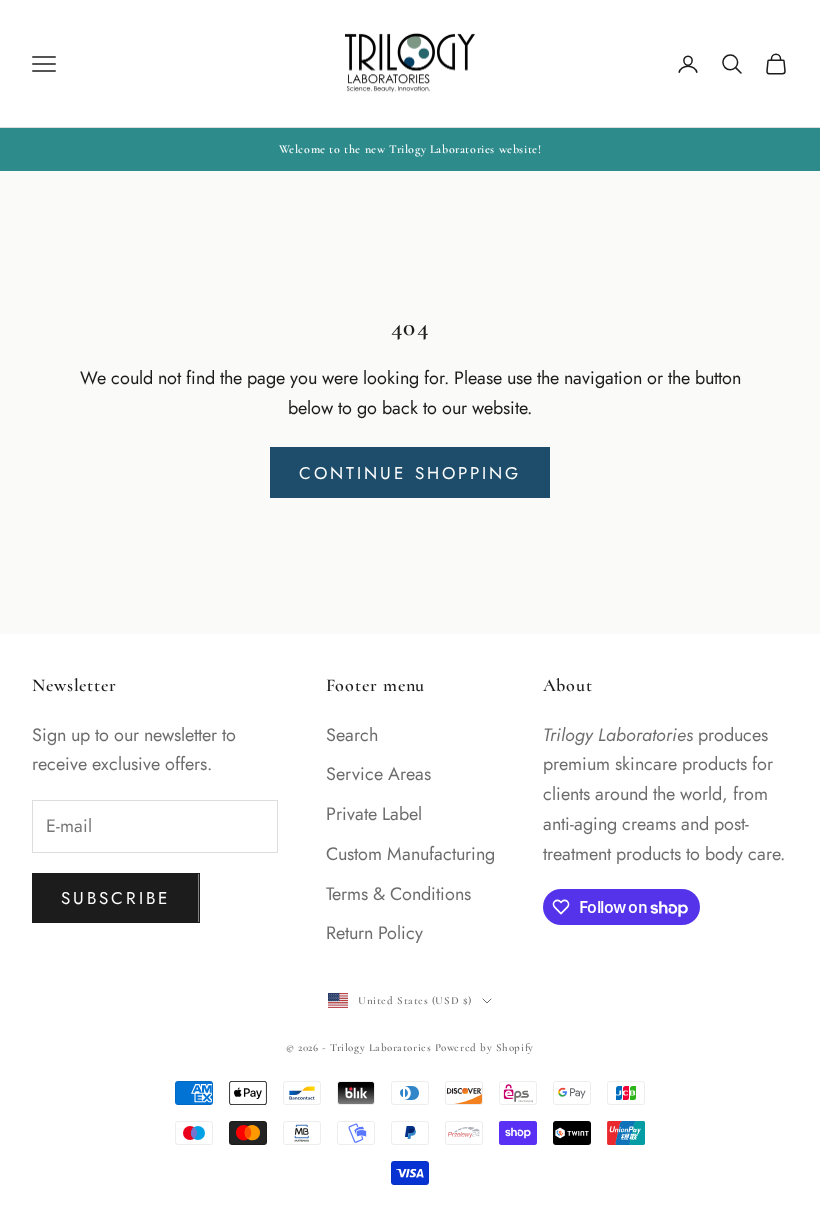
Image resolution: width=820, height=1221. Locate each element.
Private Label (374, 814)
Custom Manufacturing (410, 854)
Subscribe (116, 898)
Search (352, 735)
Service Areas (378, 774)
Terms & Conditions (398, 894)
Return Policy (374, 933)
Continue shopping (410, 473)
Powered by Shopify (484, 1047)
